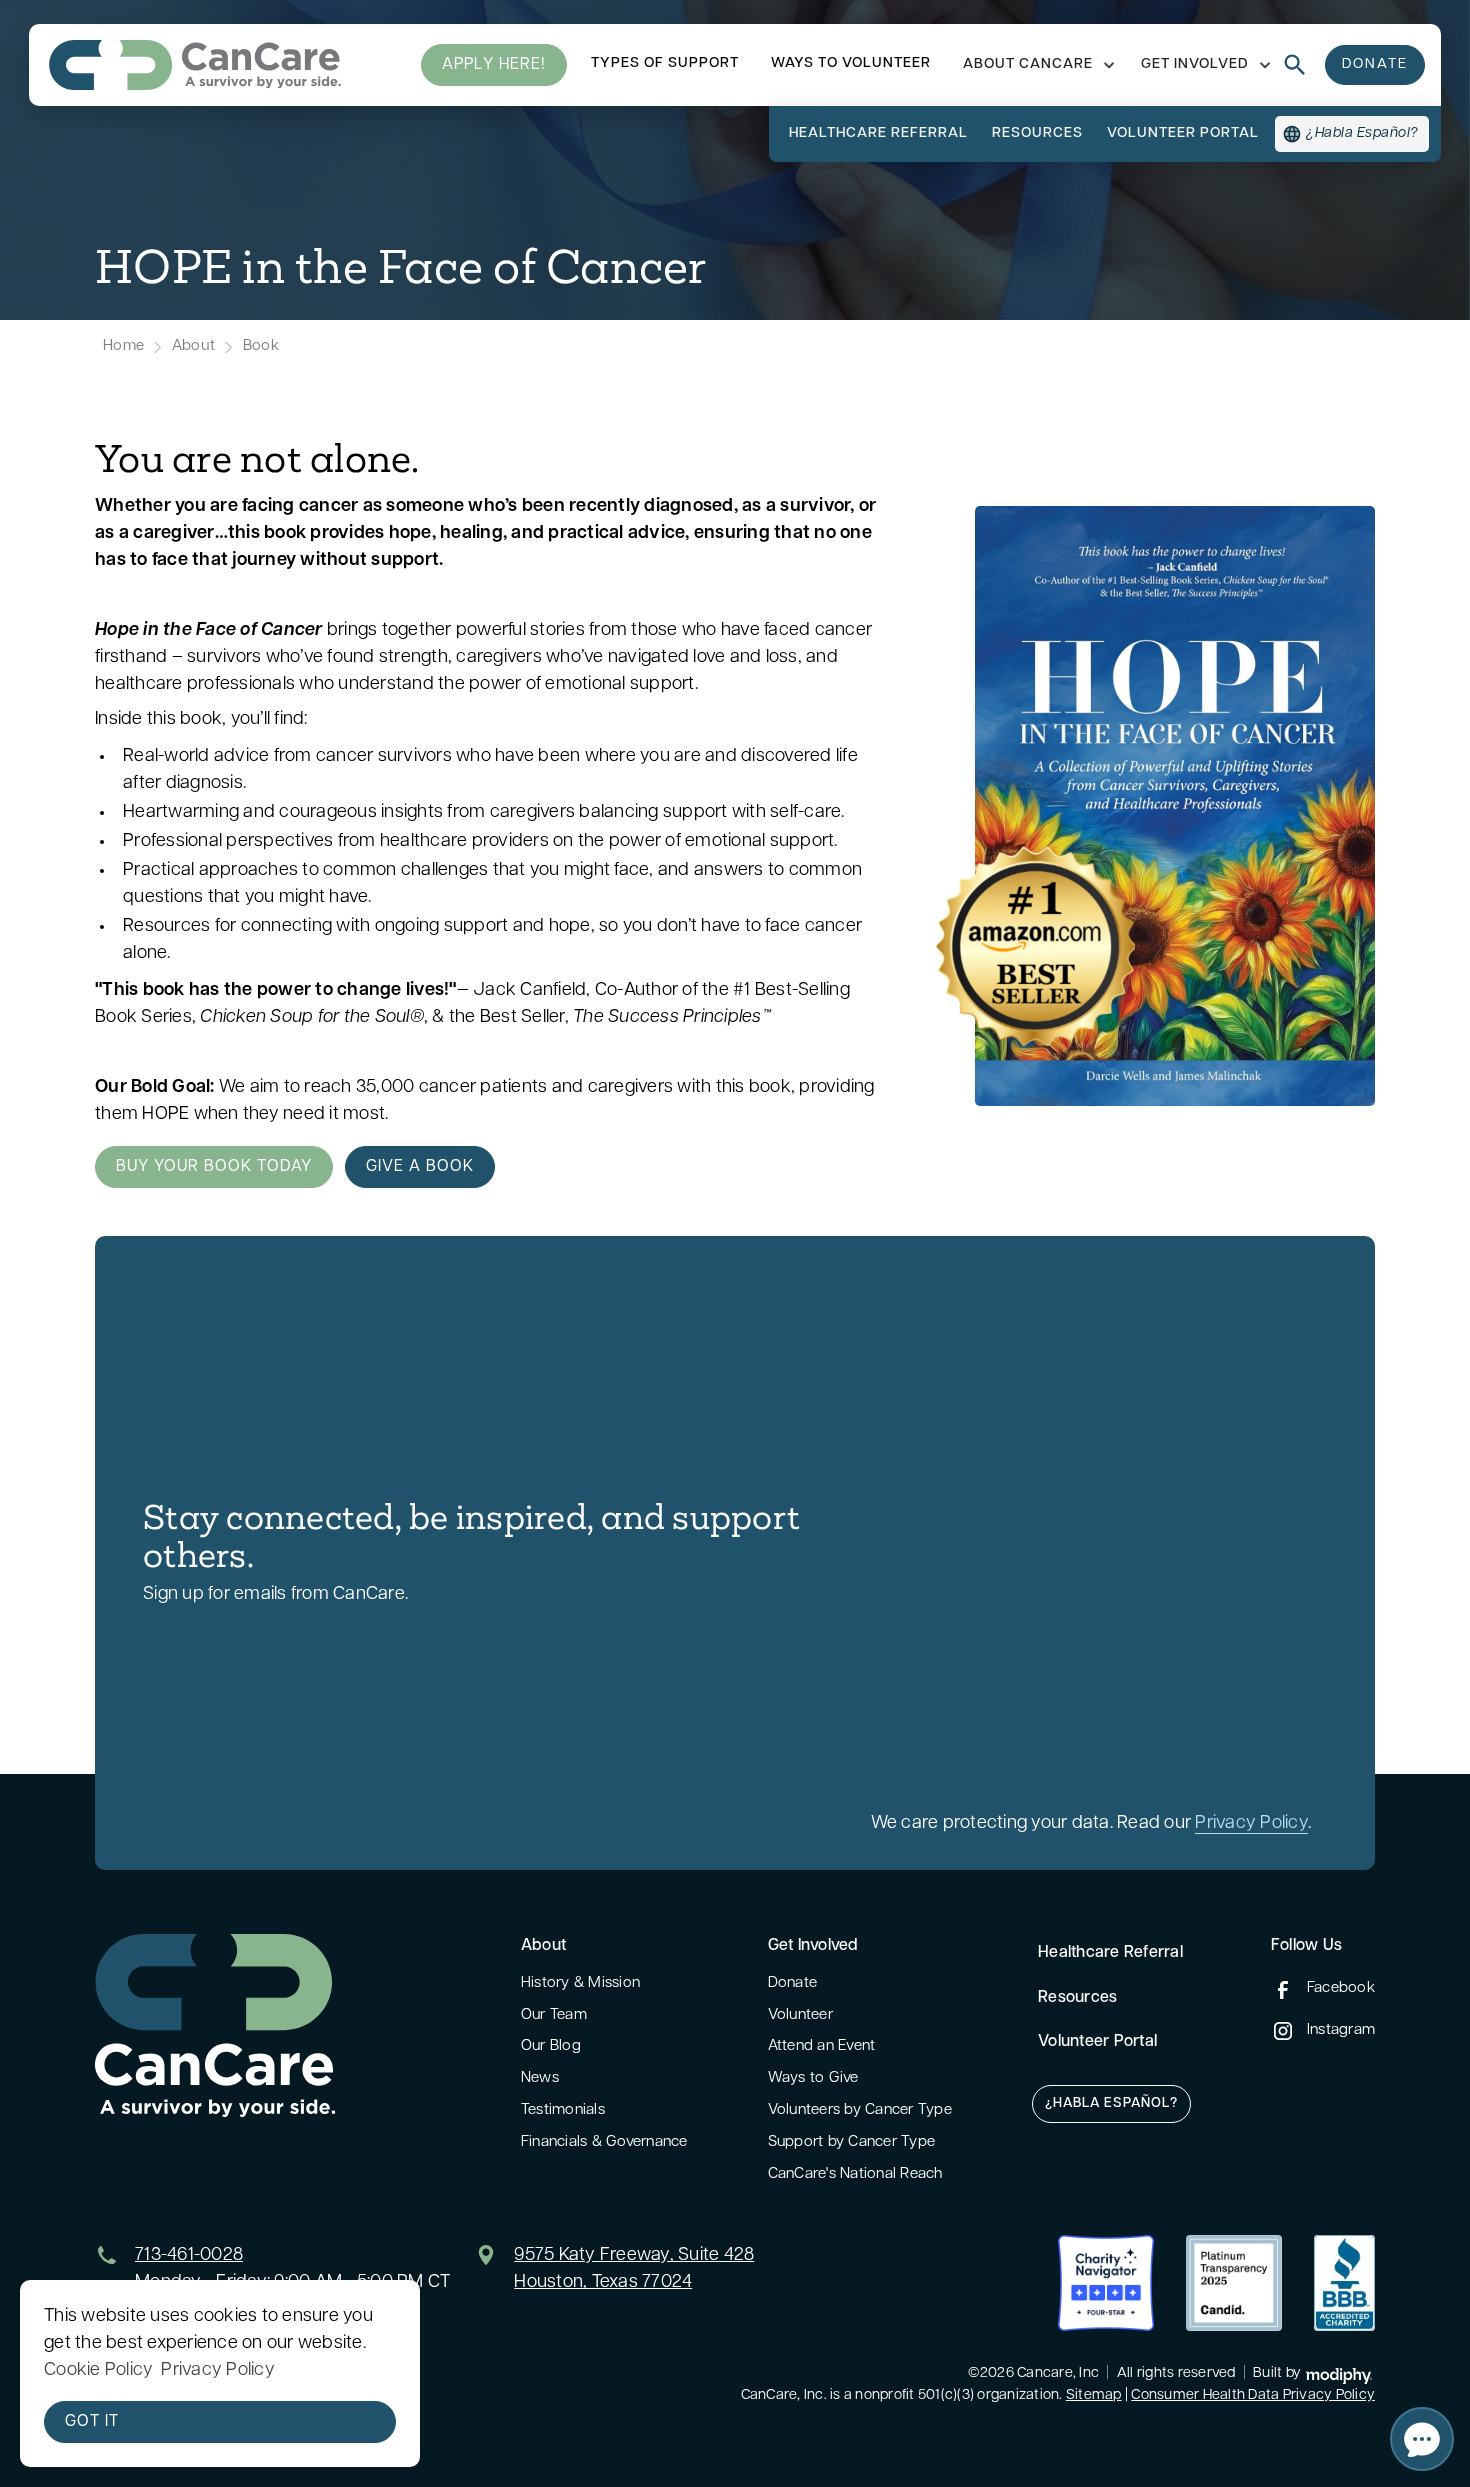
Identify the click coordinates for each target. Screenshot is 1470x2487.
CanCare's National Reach (855, 2174)
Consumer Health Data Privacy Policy (1253, 2395)
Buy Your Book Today (214, 1167)
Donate (793, 1983)
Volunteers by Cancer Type (860, 2110)
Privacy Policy (1251, 1824)
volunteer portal (1183, 133)
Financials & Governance (604, 2142)
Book (261, 346)
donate (1375, 64)
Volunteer (800, 2015)
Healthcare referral (878, 133)
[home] (195, 65)
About (193, 346)
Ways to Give (813, 2078)
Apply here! (494, 65)
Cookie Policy (98, 2371)
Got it (92, 2422)
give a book (420, 1167)
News (540, 2078)
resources (1037, 133)
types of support (665, 63)
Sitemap (1094, 2395)
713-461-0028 (189, 2256)
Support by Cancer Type (852, 2142)
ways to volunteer (851, 63)
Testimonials (563, 2110)
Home (123, 346)
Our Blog (551, 2046)
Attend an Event (822, 2046)
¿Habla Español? (1111, 2103)
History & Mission (580, 1983)
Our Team (554, 2015)
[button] (1036, 65)
